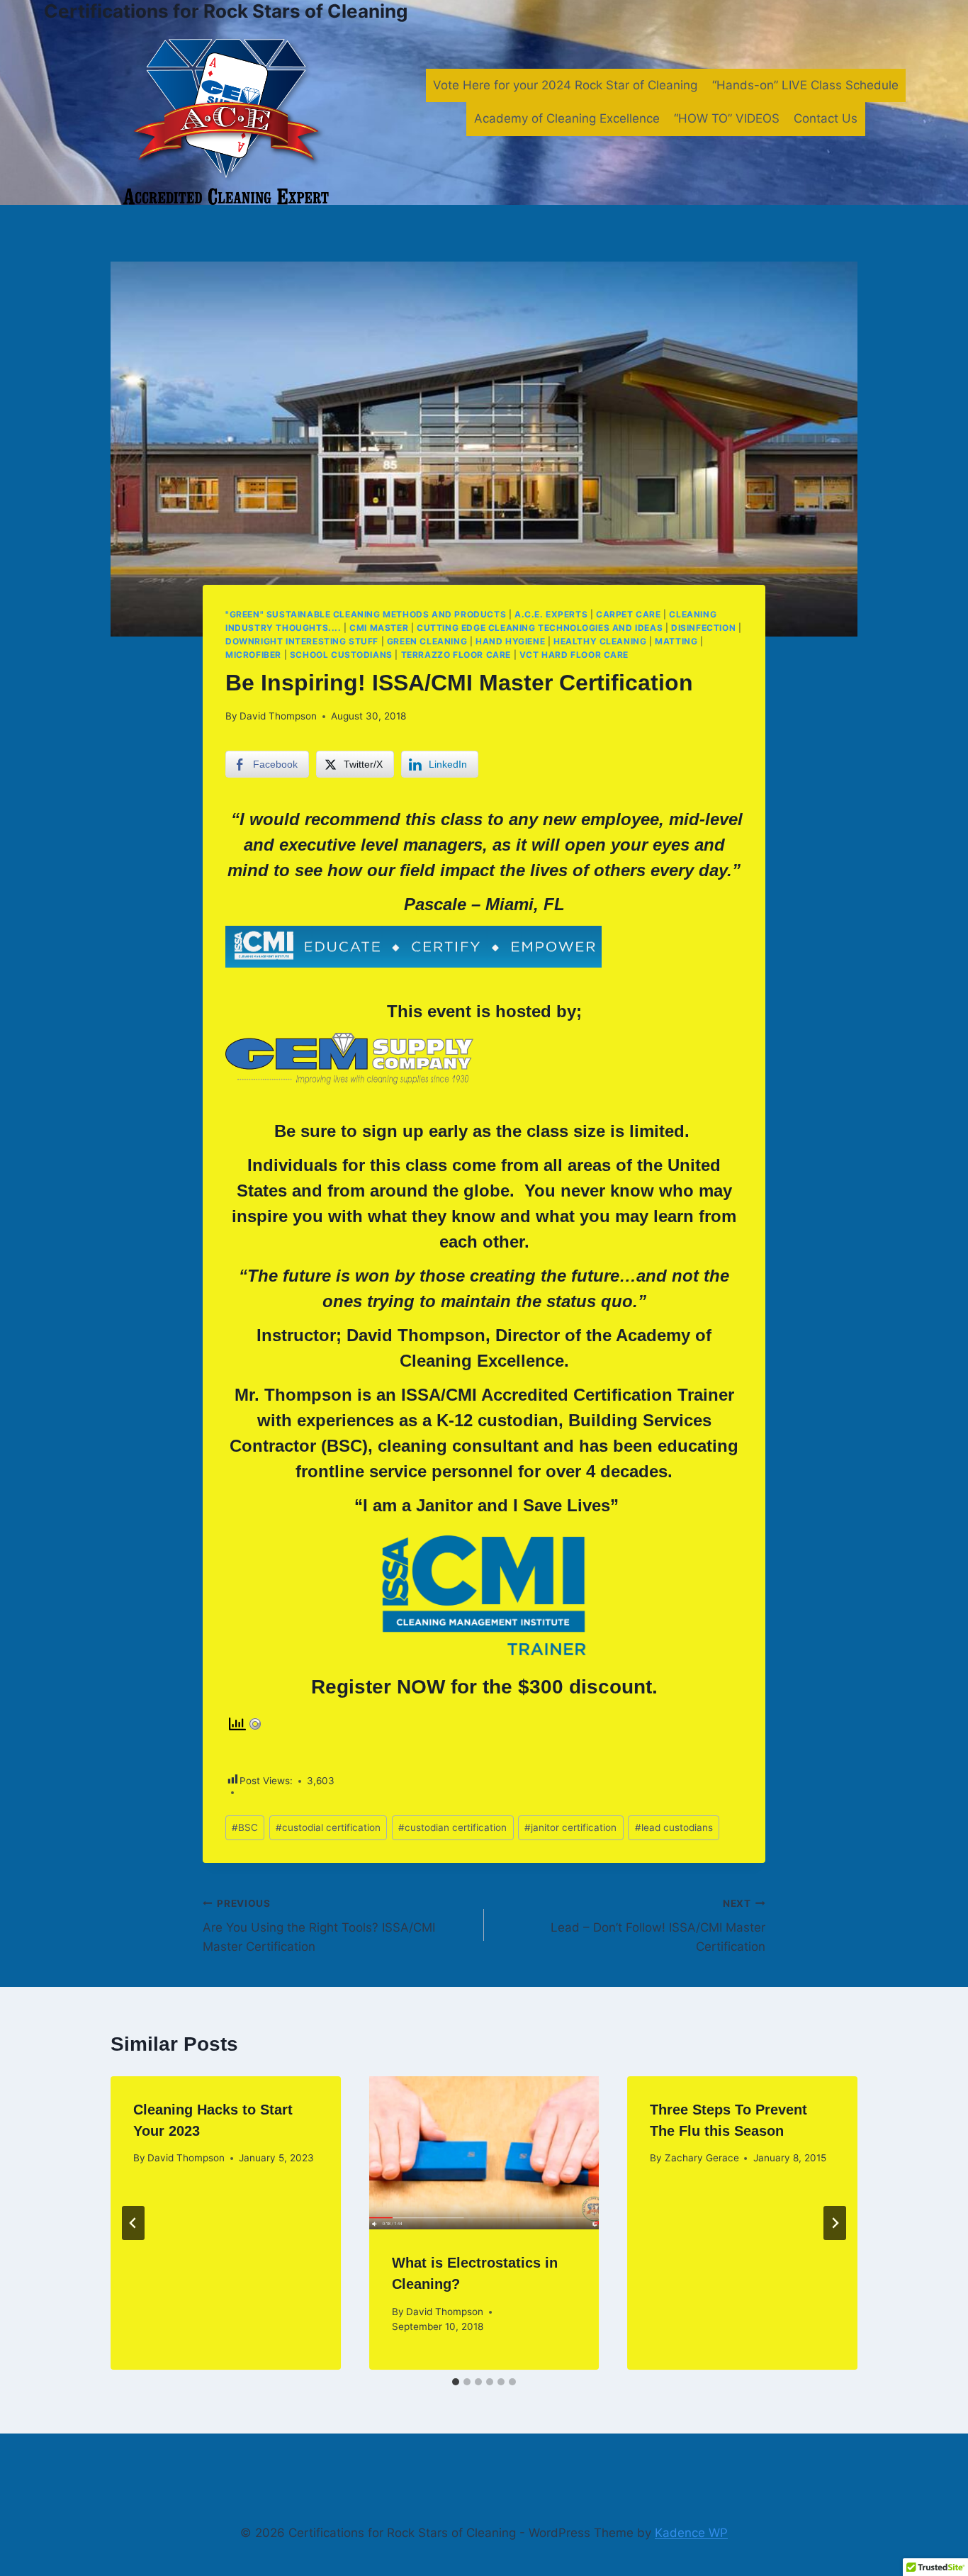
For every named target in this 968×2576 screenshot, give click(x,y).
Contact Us (826, 118)
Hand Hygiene (510, 641)
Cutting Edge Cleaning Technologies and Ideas (540, 628)
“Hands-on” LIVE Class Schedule (805, 85)
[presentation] (484, 2153)
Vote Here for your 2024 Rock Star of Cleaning (565, 85)
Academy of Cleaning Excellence (567, 118)
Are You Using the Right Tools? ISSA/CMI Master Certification (319, 1926)
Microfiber (253, 655)
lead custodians (674, 1827)
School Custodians (341, 655)
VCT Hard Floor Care (574, 655)
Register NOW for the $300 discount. (484, 1687)
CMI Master (379, 628)
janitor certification (570, 1827)
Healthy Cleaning (600, 641)
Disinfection (703, 628)
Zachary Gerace (702, 2158)
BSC (245, 1827)
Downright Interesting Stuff (302, 641)
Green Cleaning (427, 641)
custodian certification (452, 1827)
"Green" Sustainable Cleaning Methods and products (366, 614)
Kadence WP (691, 2533)
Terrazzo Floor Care (456, 655)
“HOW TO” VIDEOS (727, 118)
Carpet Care (629, 614)
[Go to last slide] (133, 2223)
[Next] (835, 2223)
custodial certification (328, 1827)
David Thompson (278, 716)
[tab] (456, 2382)
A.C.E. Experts (551, 614)
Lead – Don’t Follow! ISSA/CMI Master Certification (658, 1926)
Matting (676, 641)
